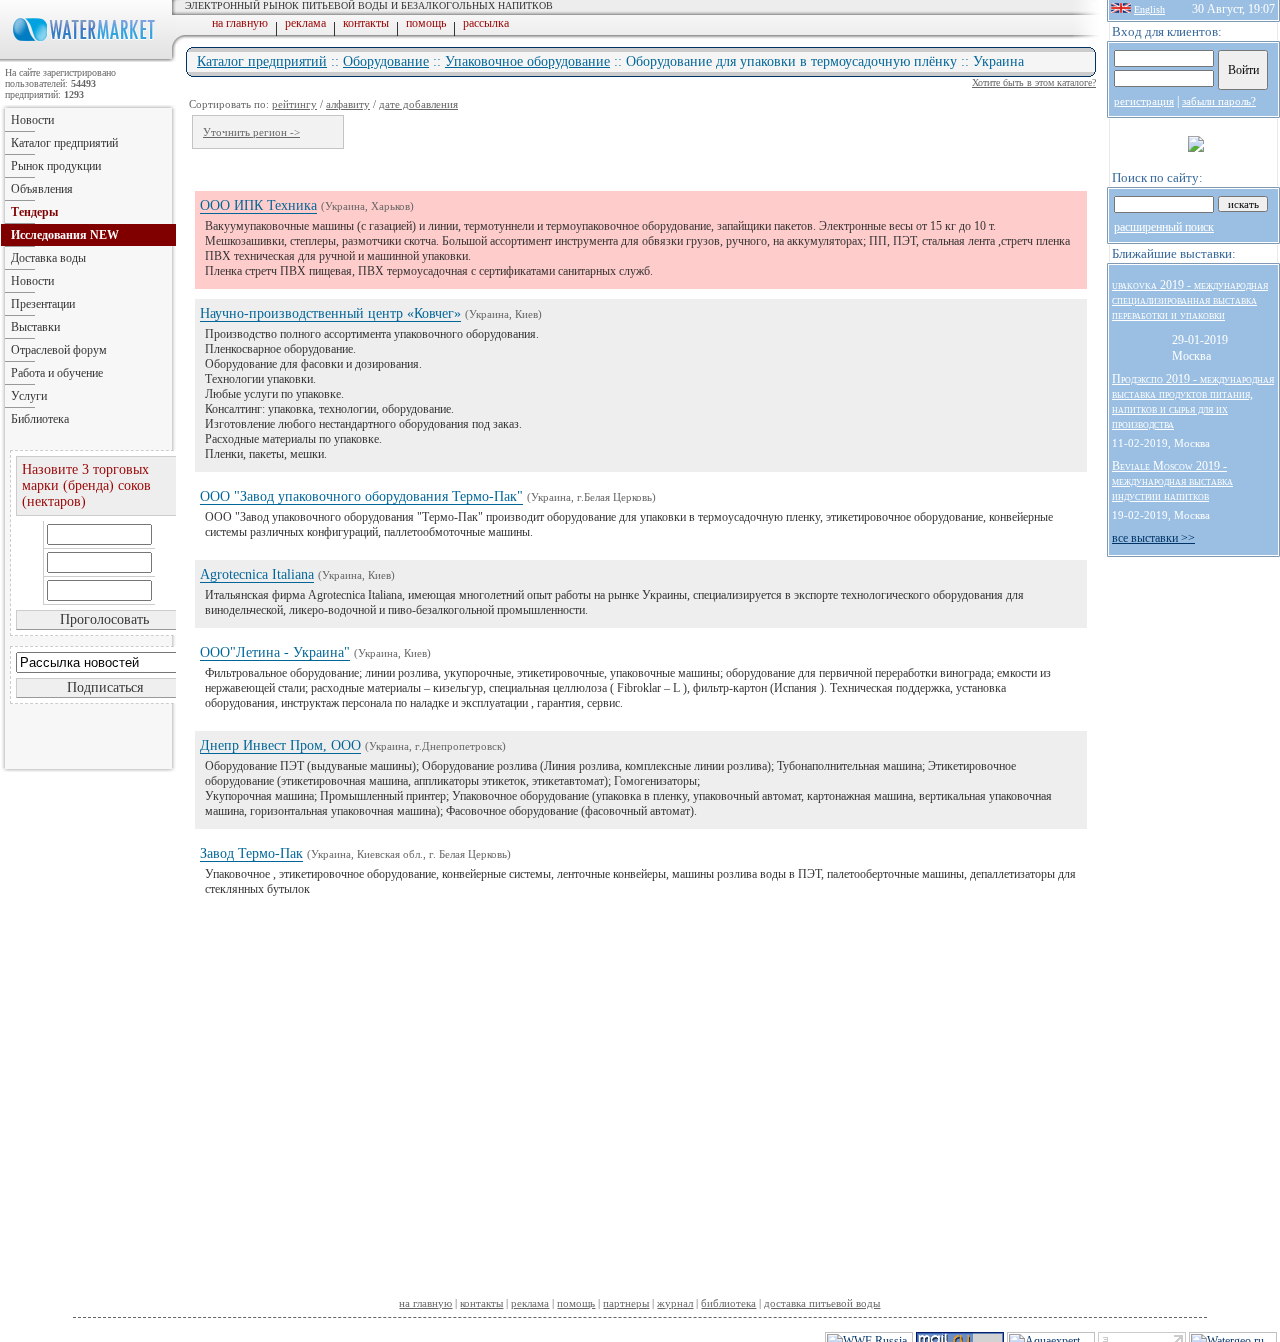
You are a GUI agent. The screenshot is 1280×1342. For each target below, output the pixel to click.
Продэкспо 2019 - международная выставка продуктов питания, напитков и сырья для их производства (1193, 401)
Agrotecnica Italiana (257, 574)
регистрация (1144, 101)
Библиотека (40, 419)
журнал (675, 1303)
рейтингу (294, 104)
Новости (32, 120)
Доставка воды (48, 258)
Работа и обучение (57, 373)
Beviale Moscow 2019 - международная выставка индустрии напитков (1172, 481)
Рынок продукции (56, 166)
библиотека (728, 1303)
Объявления (42, 189)
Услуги (29, 396)
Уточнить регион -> (251, 132)
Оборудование (386, 61)
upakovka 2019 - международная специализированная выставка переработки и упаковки (1190, 300)
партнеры (626, 1303)
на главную (240, 23)
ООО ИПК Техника (258, 205)
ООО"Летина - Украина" (275, 652)
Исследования (65, 235)
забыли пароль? (1219, 101)
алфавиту (348, 104)
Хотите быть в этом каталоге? (1034, 82)
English (1149, 9)
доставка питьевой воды (822, 1303)
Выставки (35, 327)
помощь (426, 23)
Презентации (43, 304)
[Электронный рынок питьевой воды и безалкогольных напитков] (88, 58)
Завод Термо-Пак (251, 853)
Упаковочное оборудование (527, 61)
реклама (305, 23)
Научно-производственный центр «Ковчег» (330, 313)
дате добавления (418, 104)
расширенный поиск (1164, 227)
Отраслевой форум (59, 350)
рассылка (486, 23)
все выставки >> (1153, 538)
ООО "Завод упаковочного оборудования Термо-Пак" (361, 496)
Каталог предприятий (262, 61)
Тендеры (34, 212)
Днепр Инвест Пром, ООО (280, 745)
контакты (366, 23)
